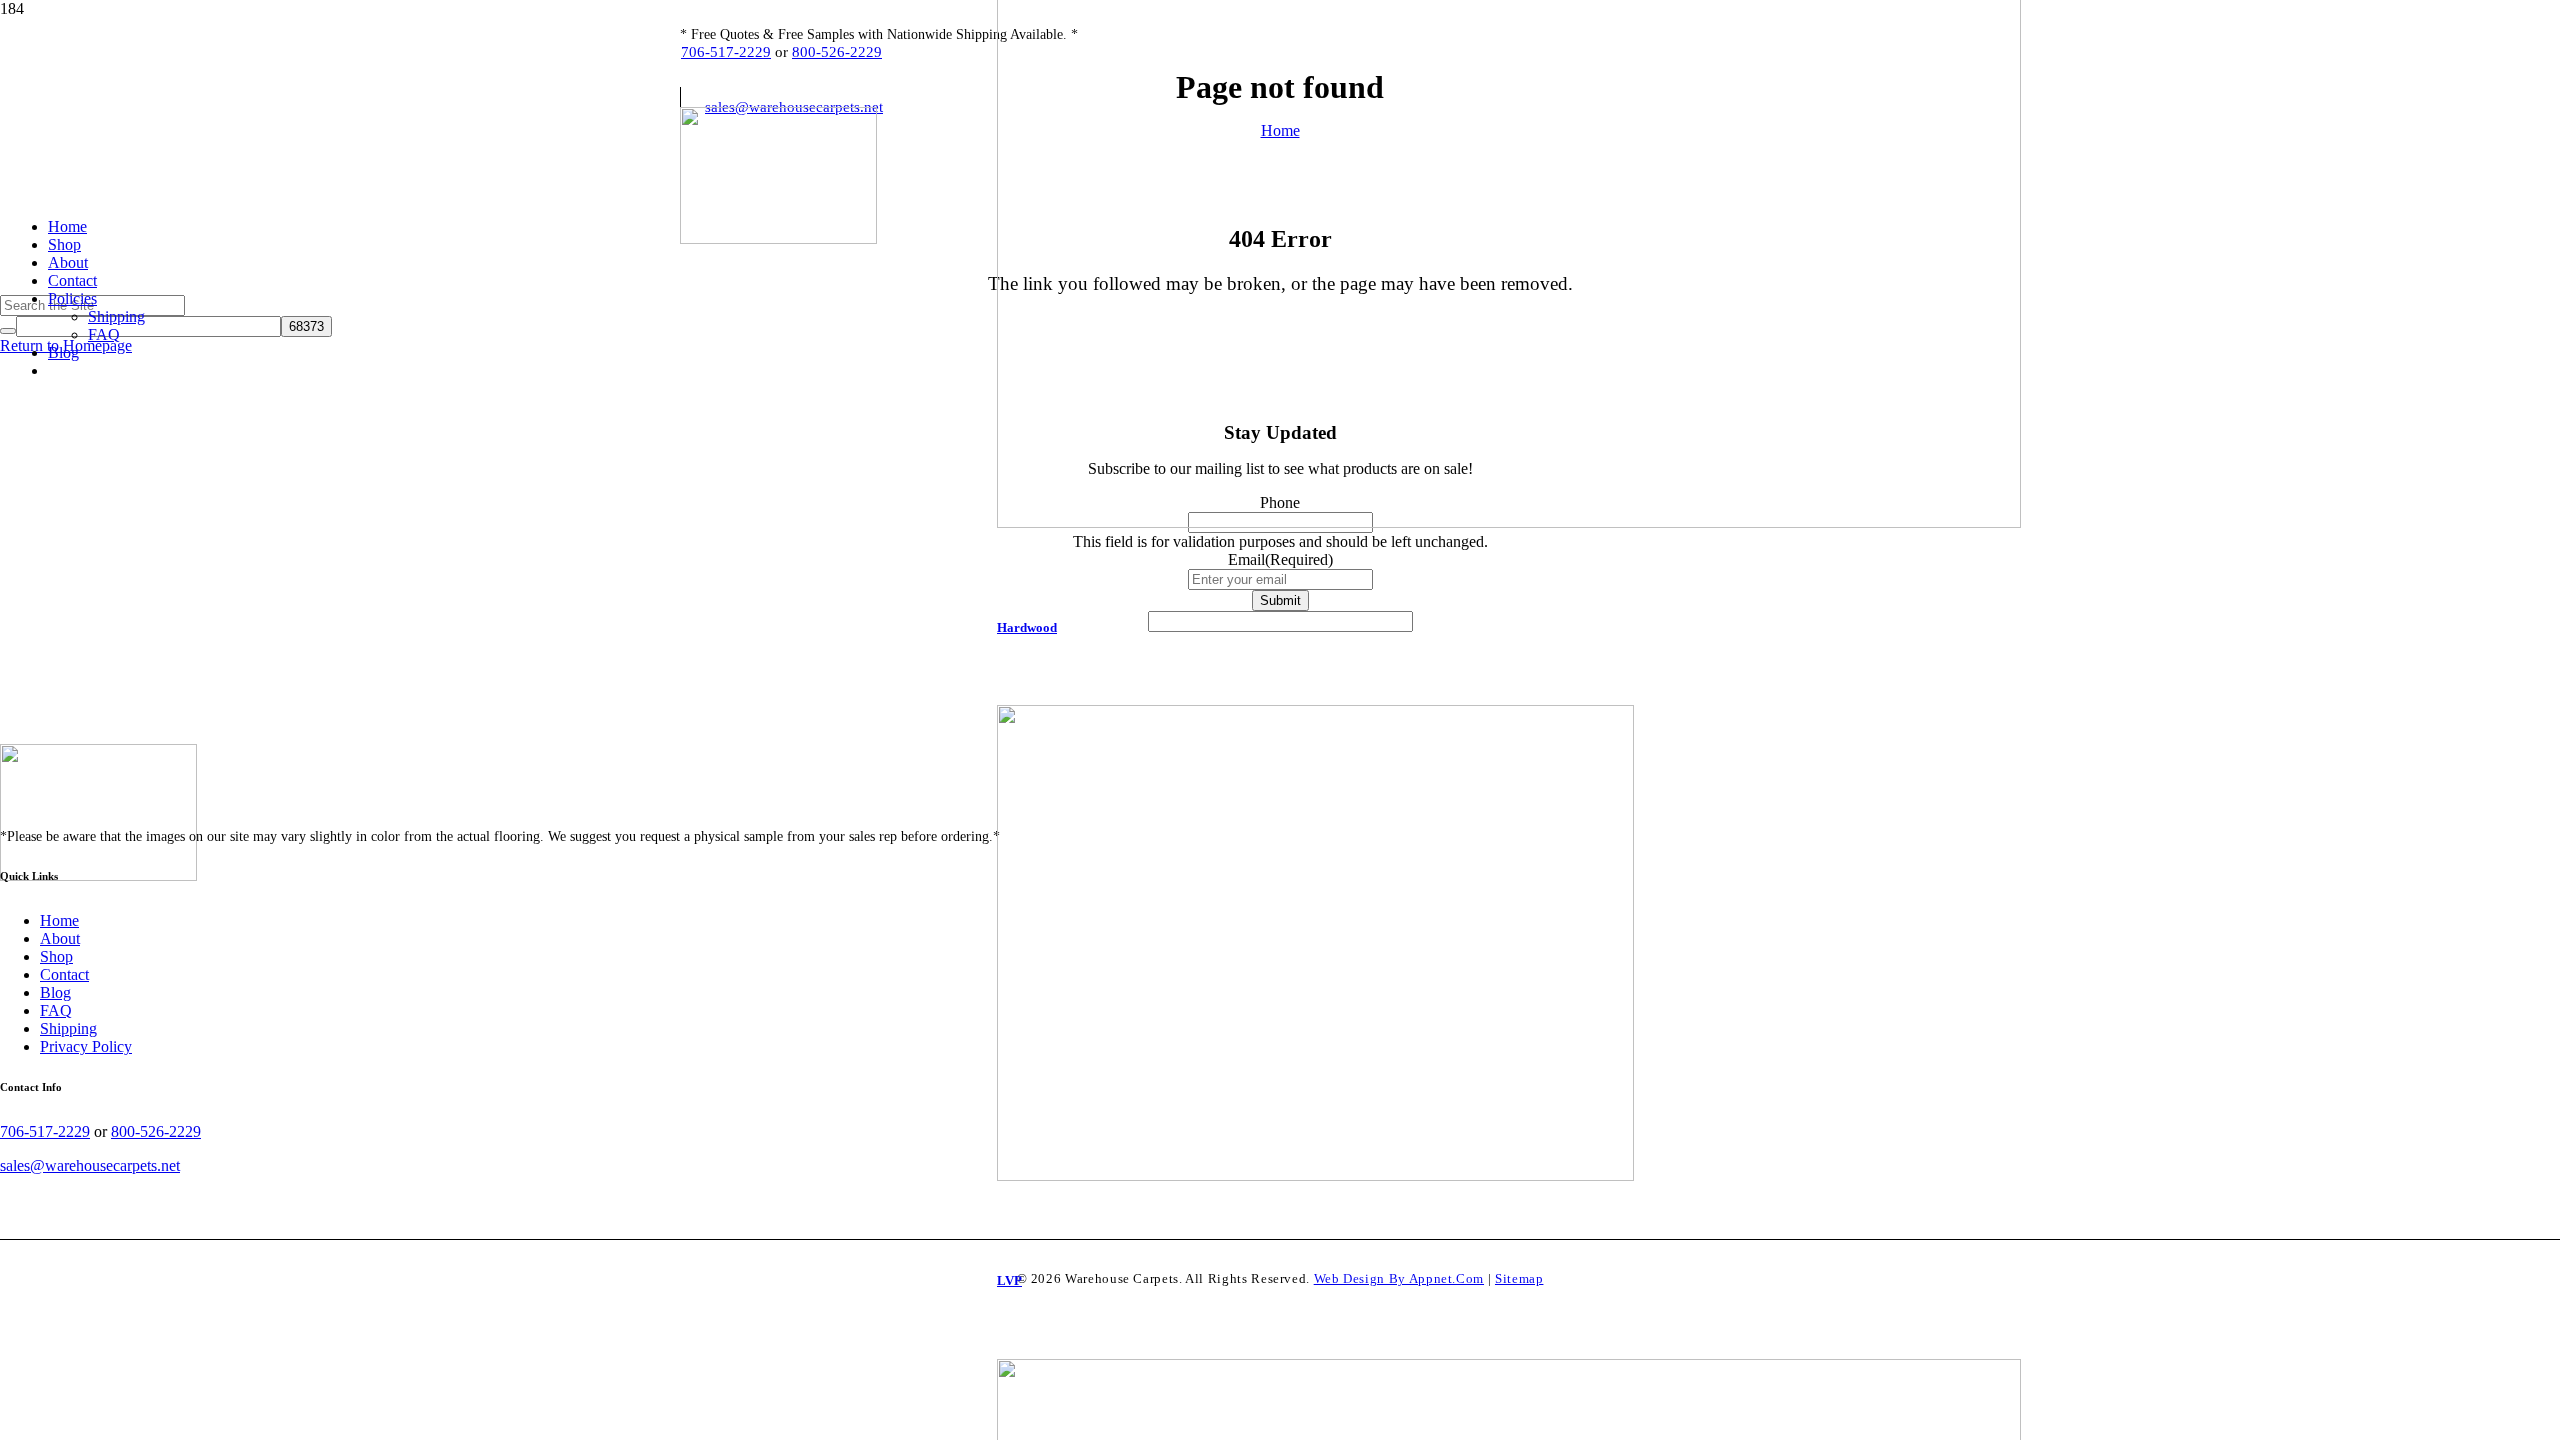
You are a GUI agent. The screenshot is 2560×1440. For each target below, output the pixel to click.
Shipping (68, 1028)
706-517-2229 (726, 52)
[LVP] (1509, 954)
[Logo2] (778, 238)
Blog (55, 992)
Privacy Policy (86, 1046)
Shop (56, 956)
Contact (64, 974)
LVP (1009, 1280)
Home (59, 920)
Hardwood (1027, 627)
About (60, 938)
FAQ (56, 1010)
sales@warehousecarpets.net (90, 1165)
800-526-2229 (837, 52)
